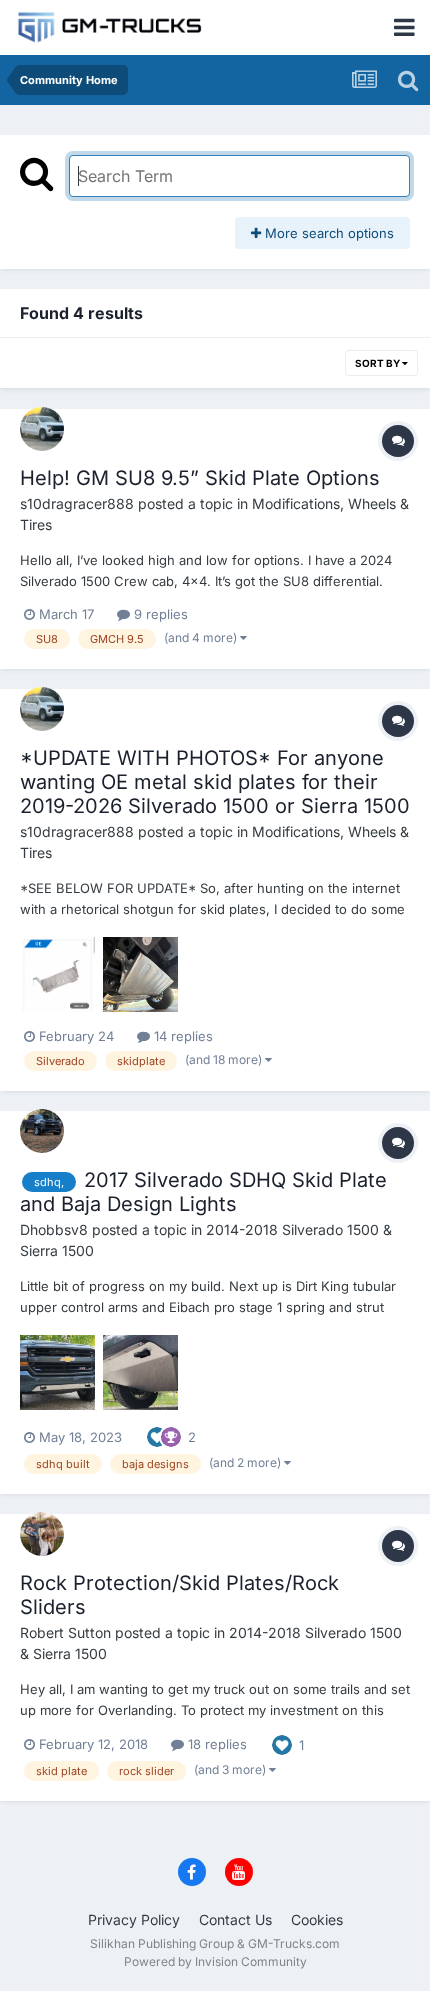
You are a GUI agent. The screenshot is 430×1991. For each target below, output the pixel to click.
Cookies (317, 1919)
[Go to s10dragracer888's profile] (42, 429)
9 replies (159, 614)
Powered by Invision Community (215, 1961)
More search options (327, 233)
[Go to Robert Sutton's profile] (42, 1534)
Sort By (378, 363)
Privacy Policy (134, 1919)
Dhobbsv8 (54, 1229)
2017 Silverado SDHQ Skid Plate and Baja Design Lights (203, 1192)
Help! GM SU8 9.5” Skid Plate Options (200, 478)
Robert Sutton (65, 1632)
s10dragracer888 (77, 503)
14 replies (181, 1036)
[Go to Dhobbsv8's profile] (42, 1131)
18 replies (215, 1744)
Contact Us (235, 1919)
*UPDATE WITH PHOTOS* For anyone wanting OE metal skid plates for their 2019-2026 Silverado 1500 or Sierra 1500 (215, 782)
